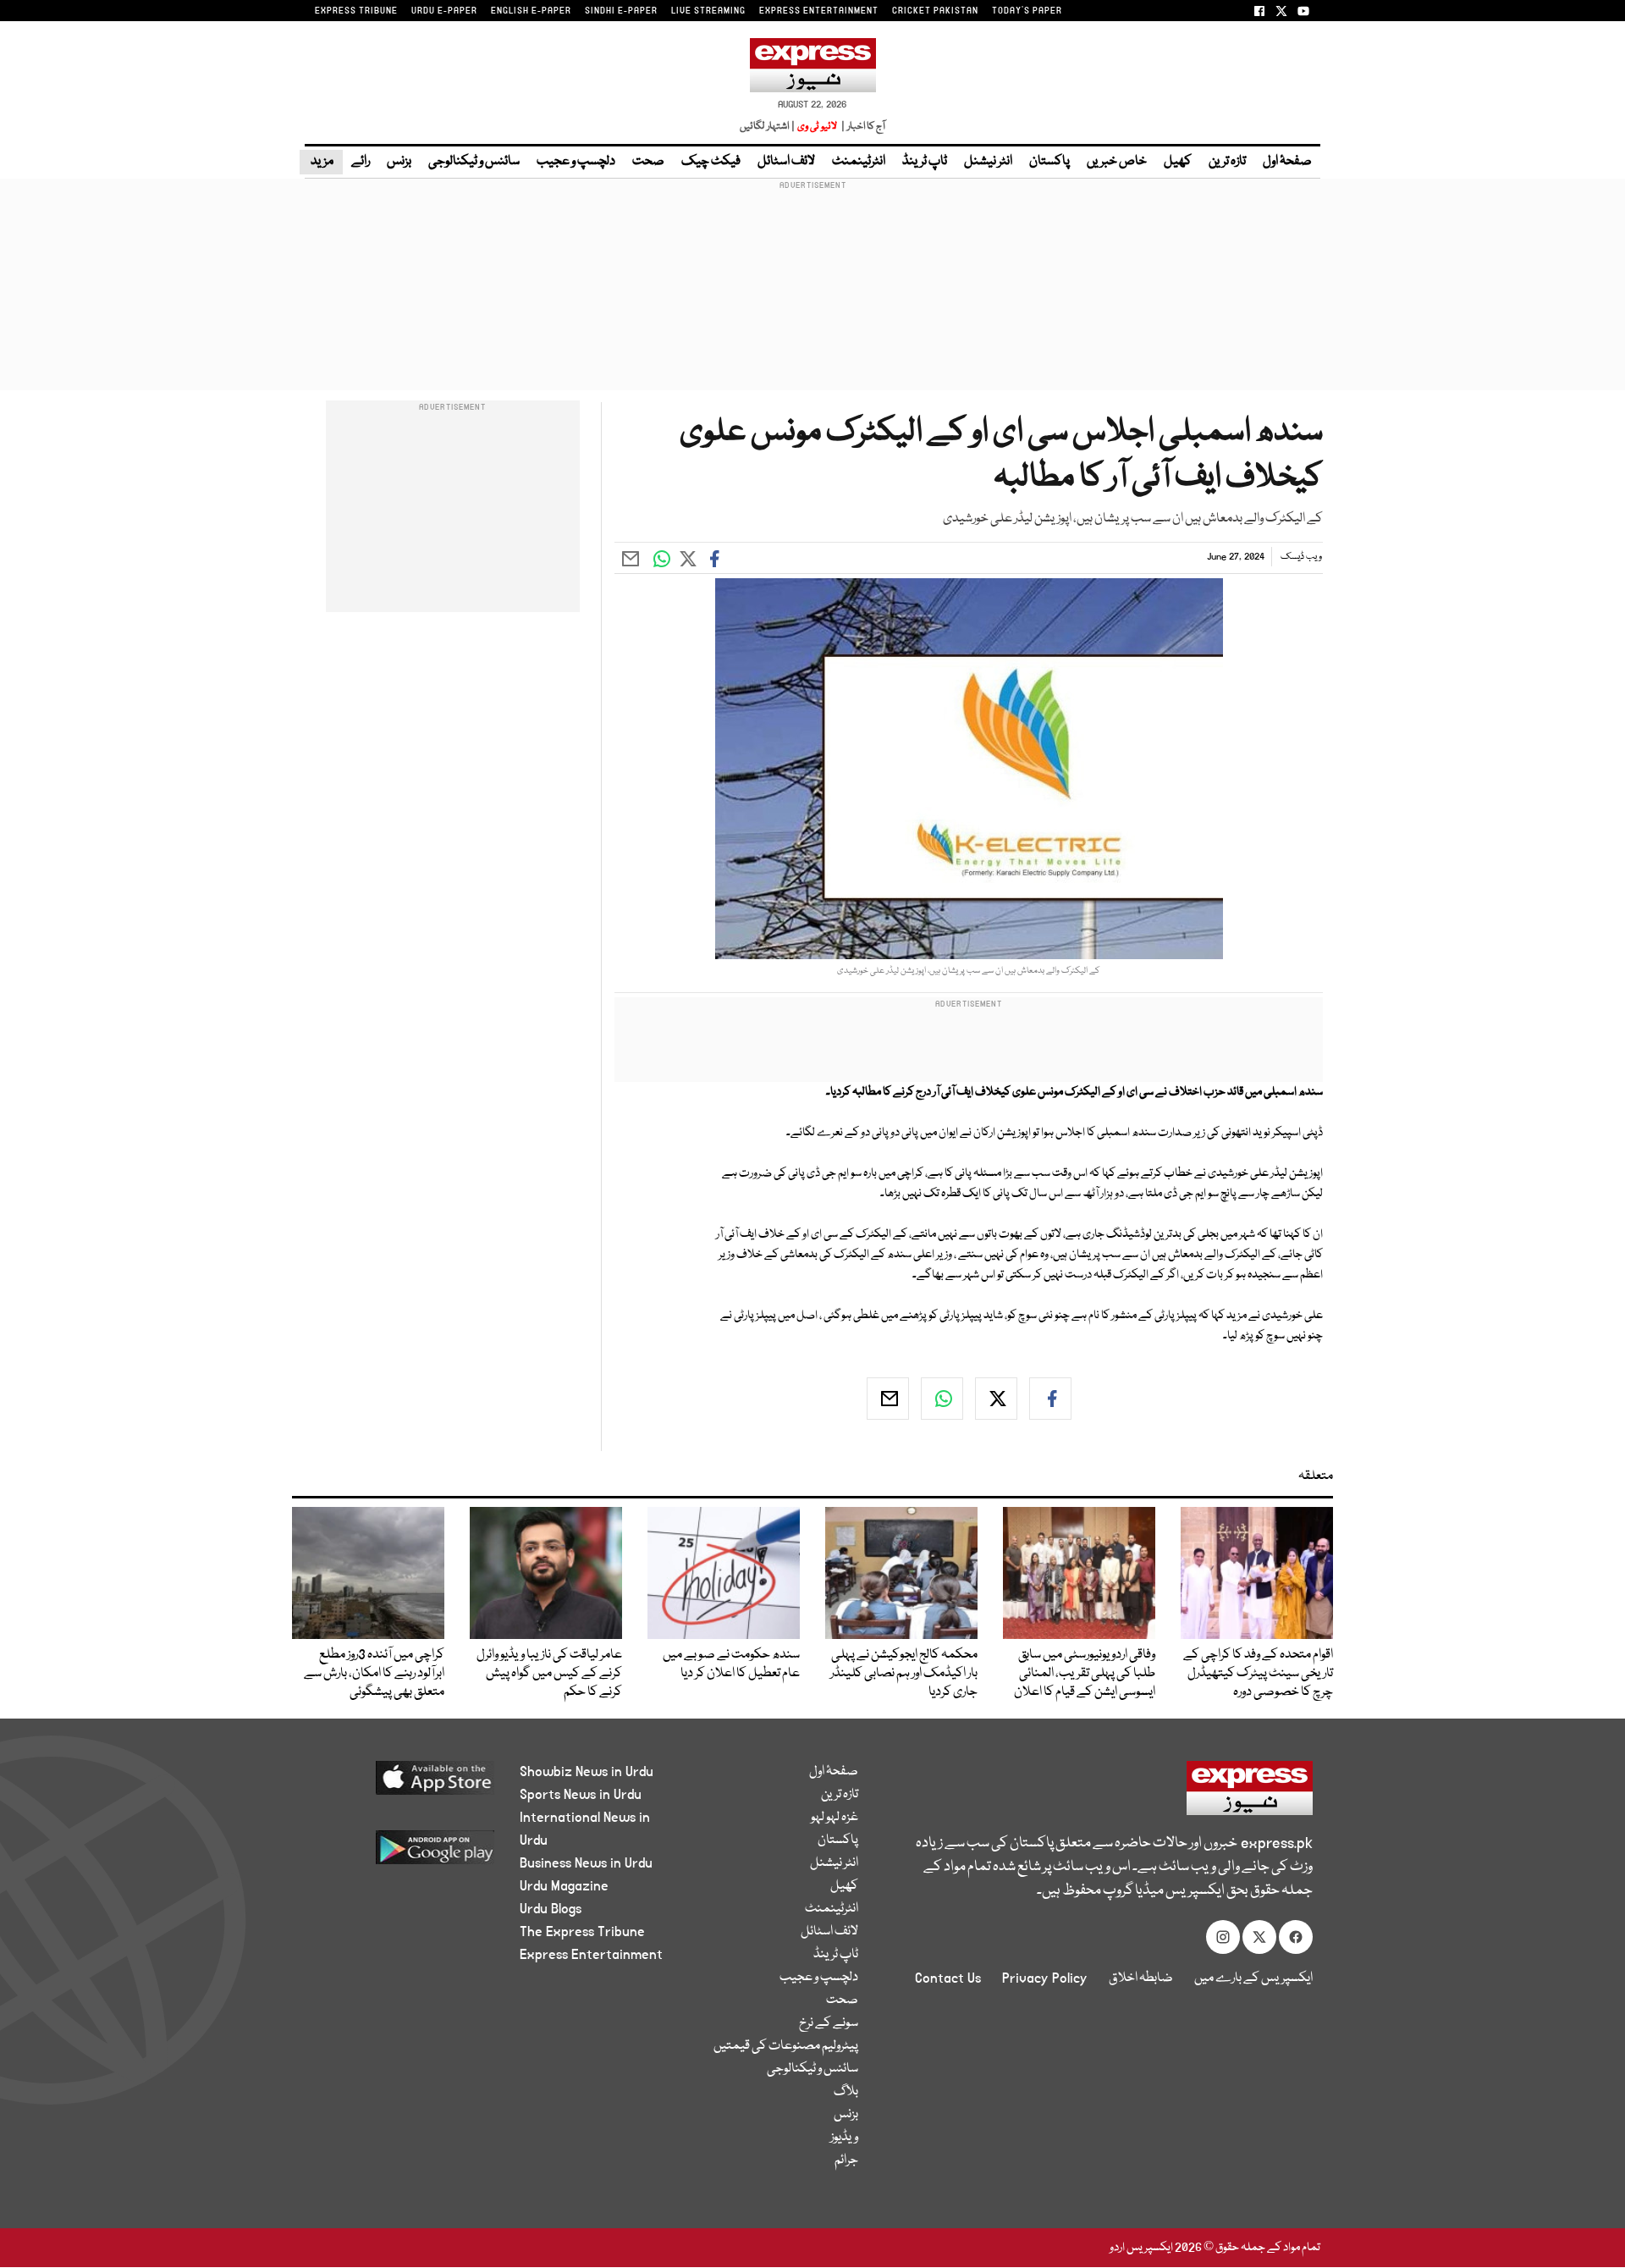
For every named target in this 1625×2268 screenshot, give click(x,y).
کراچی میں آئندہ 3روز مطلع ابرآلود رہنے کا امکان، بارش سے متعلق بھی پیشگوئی (374, 1674)
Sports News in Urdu (581, 1795)
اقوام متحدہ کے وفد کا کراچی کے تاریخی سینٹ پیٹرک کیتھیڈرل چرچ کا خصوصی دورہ (1258, 1674)
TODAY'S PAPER (1027, 11)
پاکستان (1049, 162)
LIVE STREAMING (708, 11)
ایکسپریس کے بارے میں (1253, 1978)
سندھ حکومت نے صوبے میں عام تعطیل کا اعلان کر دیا (731, 1664)
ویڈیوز (844, 2138)
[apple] (403, 1784)
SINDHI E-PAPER (621, 11)
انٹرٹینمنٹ (859, 162)
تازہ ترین (1227, 162)
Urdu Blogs (551, 1909)
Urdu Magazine (564, 1886)
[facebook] (1050, 1399)
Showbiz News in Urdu (587, 1772)
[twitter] (996, 1399)
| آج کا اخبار (862, 127)
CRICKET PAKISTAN (935, 11)
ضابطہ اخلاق (1141, 1978)
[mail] (888, 1399)
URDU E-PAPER (444, 11)
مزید (321, 162)
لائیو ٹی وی (817, 127)
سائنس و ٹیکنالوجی (474, 162)
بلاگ (846, 2092)
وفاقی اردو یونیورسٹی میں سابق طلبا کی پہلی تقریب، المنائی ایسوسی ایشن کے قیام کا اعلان (1085, 1674)
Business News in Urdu (586, 1863)
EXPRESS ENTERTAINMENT (819, 11)
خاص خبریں (1117, 162)
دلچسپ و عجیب (576, 162)
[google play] (403, 1854)
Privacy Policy (1045, 1978)
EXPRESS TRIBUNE (356, 11)
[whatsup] (942, 1399)
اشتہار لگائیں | (768, 127)
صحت (648, 162)
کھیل (1178, 162)
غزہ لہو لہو (835, 1818)
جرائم (846, 2160)
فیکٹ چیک (711, 162)
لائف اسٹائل (786, 162)
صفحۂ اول (1287, 162)
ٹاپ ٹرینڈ (925, 162)
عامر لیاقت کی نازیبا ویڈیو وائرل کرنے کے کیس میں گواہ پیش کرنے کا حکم (549, 1674)
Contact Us (948, 1978)
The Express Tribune (582, 1932)
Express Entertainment (591, 1955)
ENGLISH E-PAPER (531, 11)
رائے (361, 162)
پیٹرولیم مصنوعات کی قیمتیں (786, 2046)
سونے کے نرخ (829, 2023)
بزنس (399, 162)
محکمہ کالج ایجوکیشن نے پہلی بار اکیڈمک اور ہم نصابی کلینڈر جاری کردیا (904, 1674)
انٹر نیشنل (988, 162)
